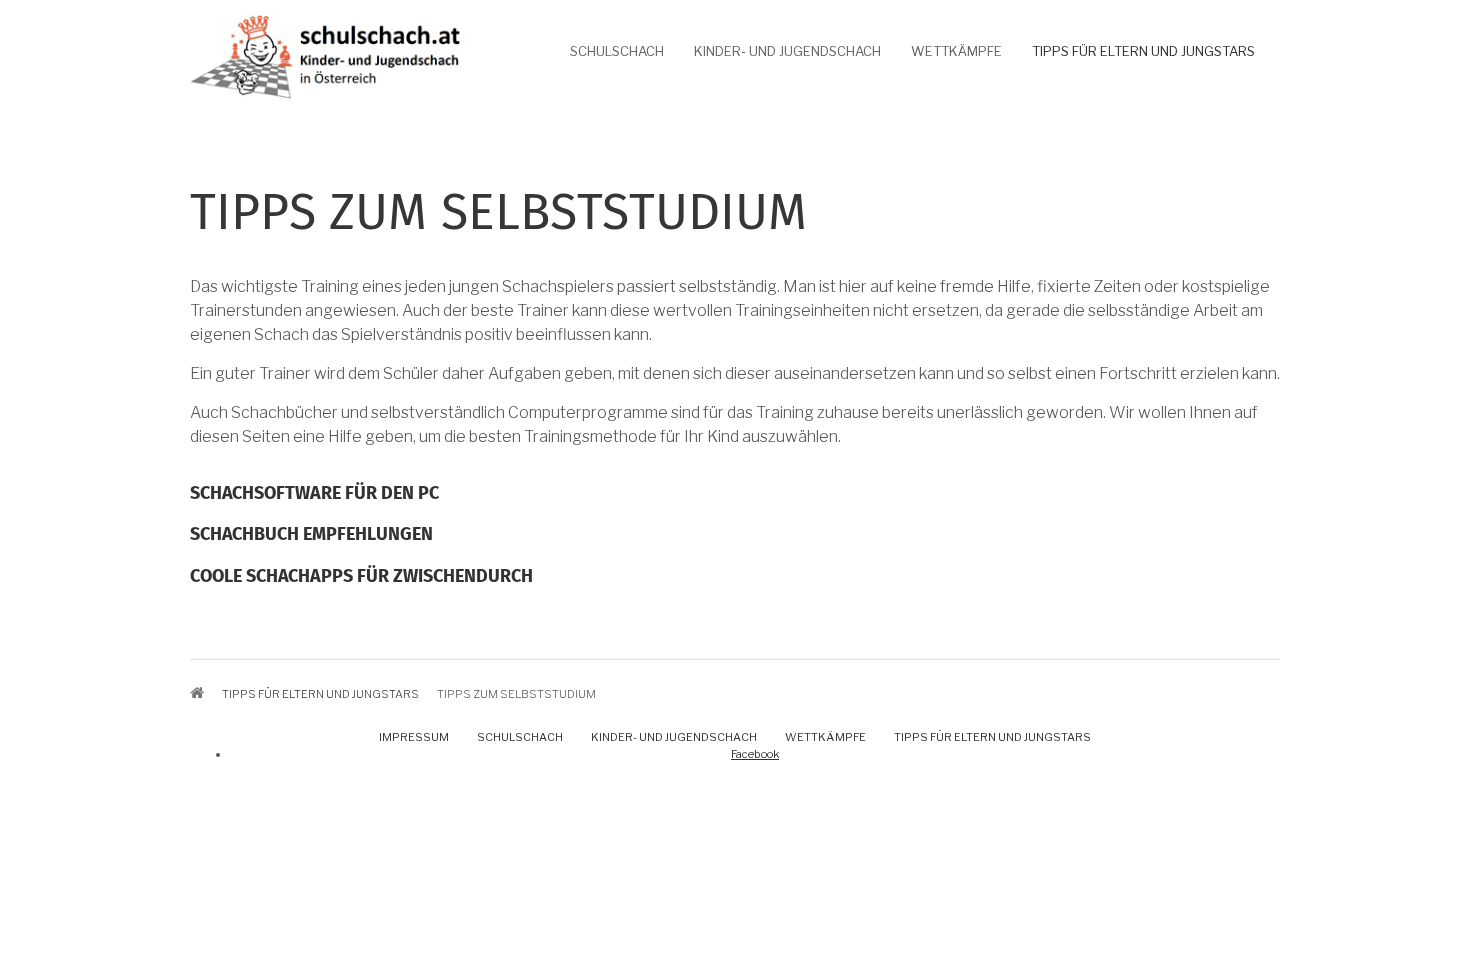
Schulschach (617, 51)
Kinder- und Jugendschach (787, 51)
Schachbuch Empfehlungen (311, 535)
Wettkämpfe (956, 51)
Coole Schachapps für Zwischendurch (361, 577)
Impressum (414, 737)
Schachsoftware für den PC (314, 494)
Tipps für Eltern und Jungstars (1143, 51)
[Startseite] (325, 55)
